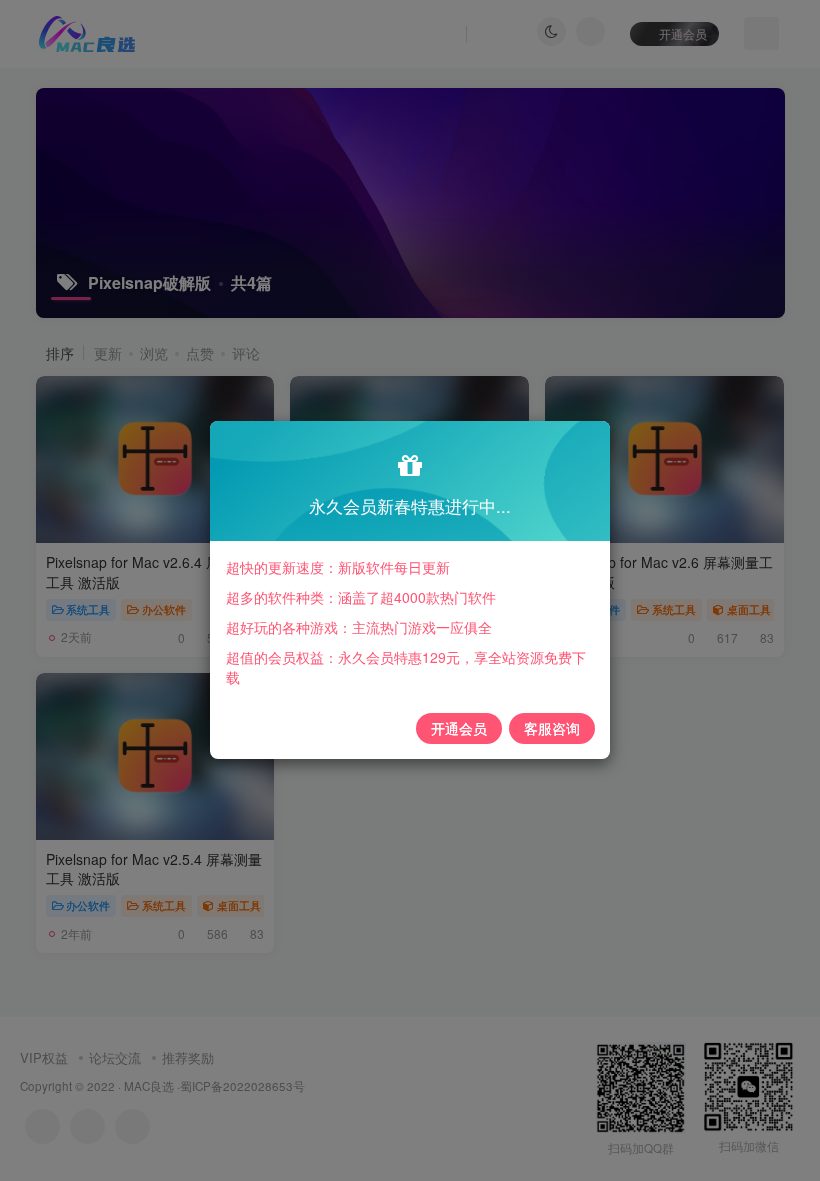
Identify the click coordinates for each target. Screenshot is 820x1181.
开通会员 (459, 728)
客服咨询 (552, 728)
